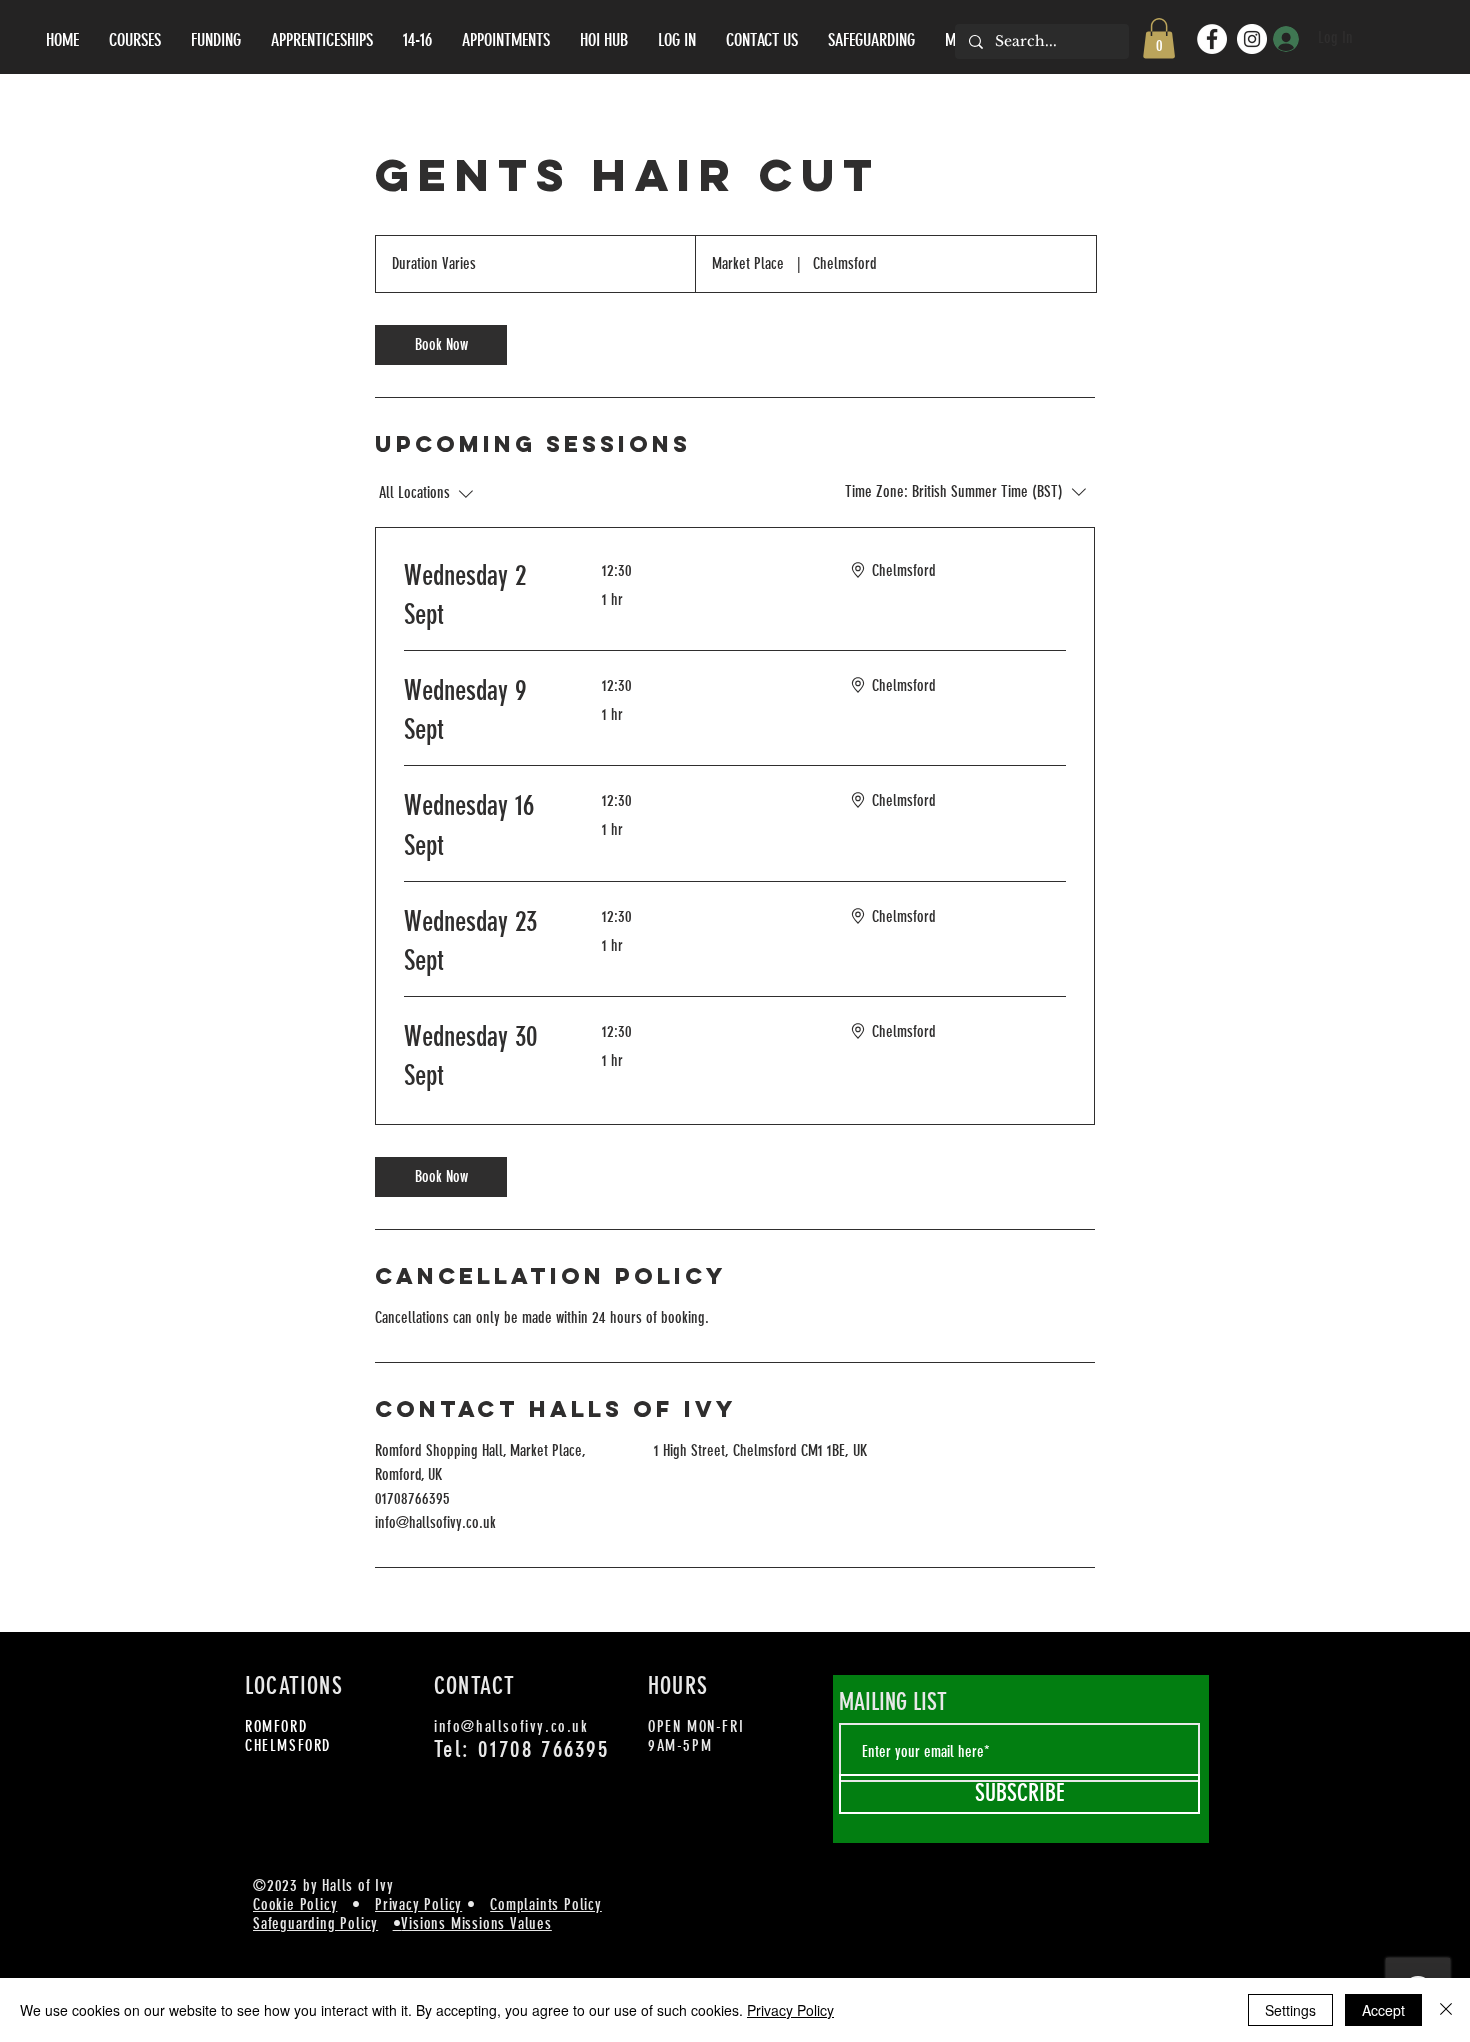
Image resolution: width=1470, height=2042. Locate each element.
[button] (1159, 38)
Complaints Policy (546, 1904)
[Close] (1446, 2010)
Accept (1383, 2010)
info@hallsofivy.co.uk (511, 1726)
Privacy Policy (418, 1904)
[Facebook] (1212, 39)
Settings (1290, 2010)
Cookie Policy (295, 1904)
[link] (441, 345)
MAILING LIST (893, 1702)
